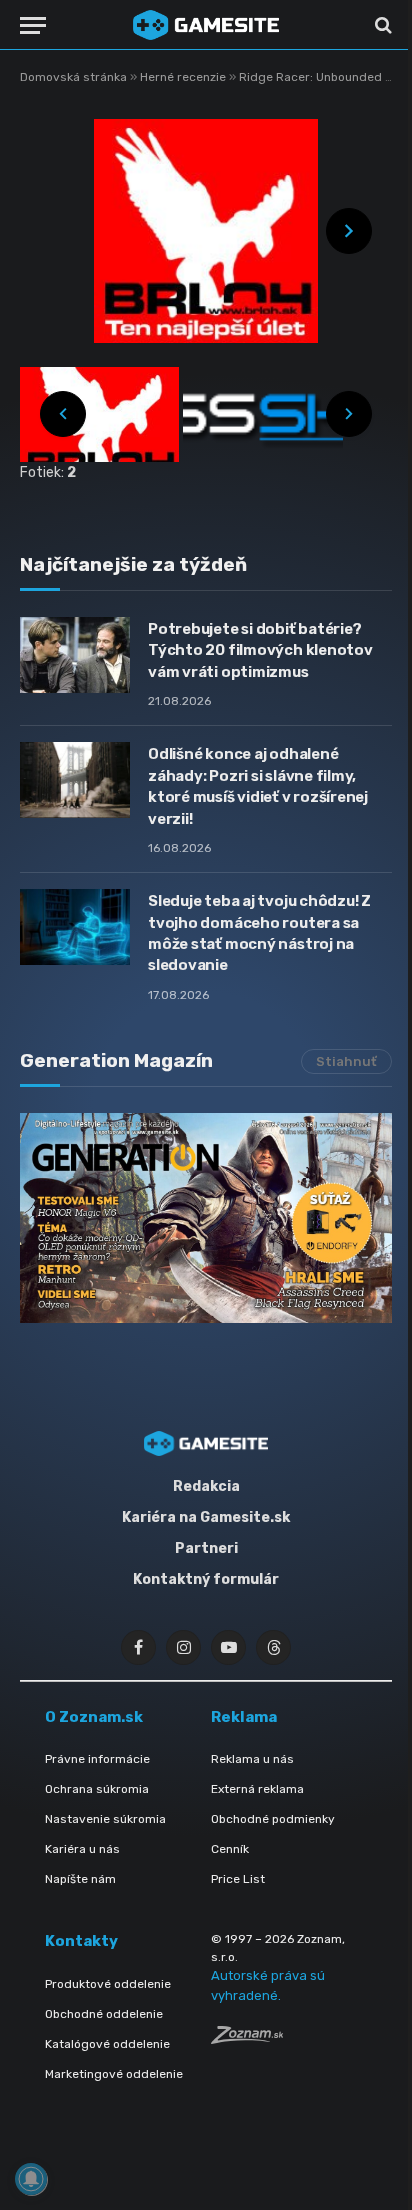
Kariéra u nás (82, 1849)
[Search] (381, 25)
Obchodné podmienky (273, 1819)
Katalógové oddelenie (107, 2044)
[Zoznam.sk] (247, 2038)
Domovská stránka (73, 77)
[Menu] (33, 25)
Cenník (230, 1849)
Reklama (244, 1717)
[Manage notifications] (31, 2179)
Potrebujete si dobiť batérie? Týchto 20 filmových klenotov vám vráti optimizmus (260, 650)
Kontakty (81, 1941)
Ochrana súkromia (97, 1789)
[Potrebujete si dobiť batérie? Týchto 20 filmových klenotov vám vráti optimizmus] (75, 655)
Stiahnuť (346, 1061)
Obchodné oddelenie (104, 2014)
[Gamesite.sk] (206, 25)
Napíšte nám (80, 1879)
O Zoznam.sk (94, 1717)
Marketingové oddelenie (114, 2074)
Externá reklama (257, 1789)
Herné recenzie (184, 77)
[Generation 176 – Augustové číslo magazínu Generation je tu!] (206, 1217)
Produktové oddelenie (108, 1984)
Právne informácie (97, 1759)
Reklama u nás (252, 1759)
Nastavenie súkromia (105, 1819)
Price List (238, 1879)
